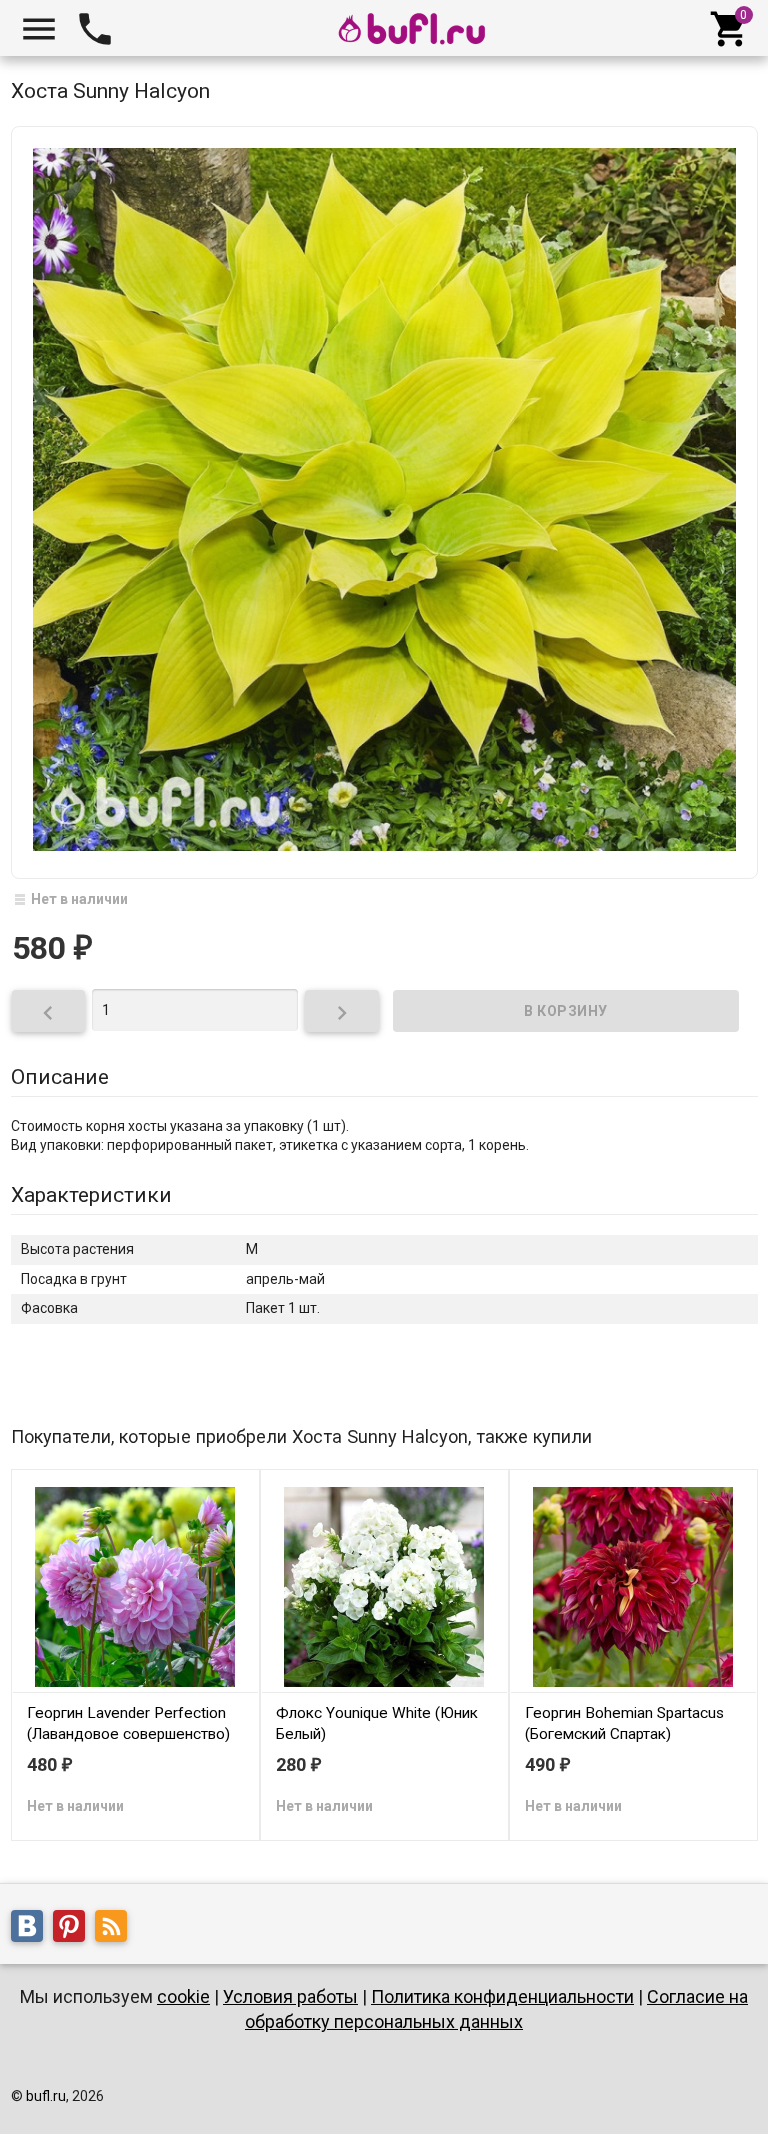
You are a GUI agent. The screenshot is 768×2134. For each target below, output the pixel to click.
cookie (183, 1996)
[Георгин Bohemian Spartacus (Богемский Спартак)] (633, 1585)
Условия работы (290, 1996)
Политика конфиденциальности (502, 1996)
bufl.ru (46, 2096)
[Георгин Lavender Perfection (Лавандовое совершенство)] (135, 1585)
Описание (60, 1077)
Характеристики (91, 1195)
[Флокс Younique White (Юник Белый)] (384, 1585)
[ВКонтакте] (32, 1929)
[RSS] (116, 1929)
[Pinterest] (74, 1929)
